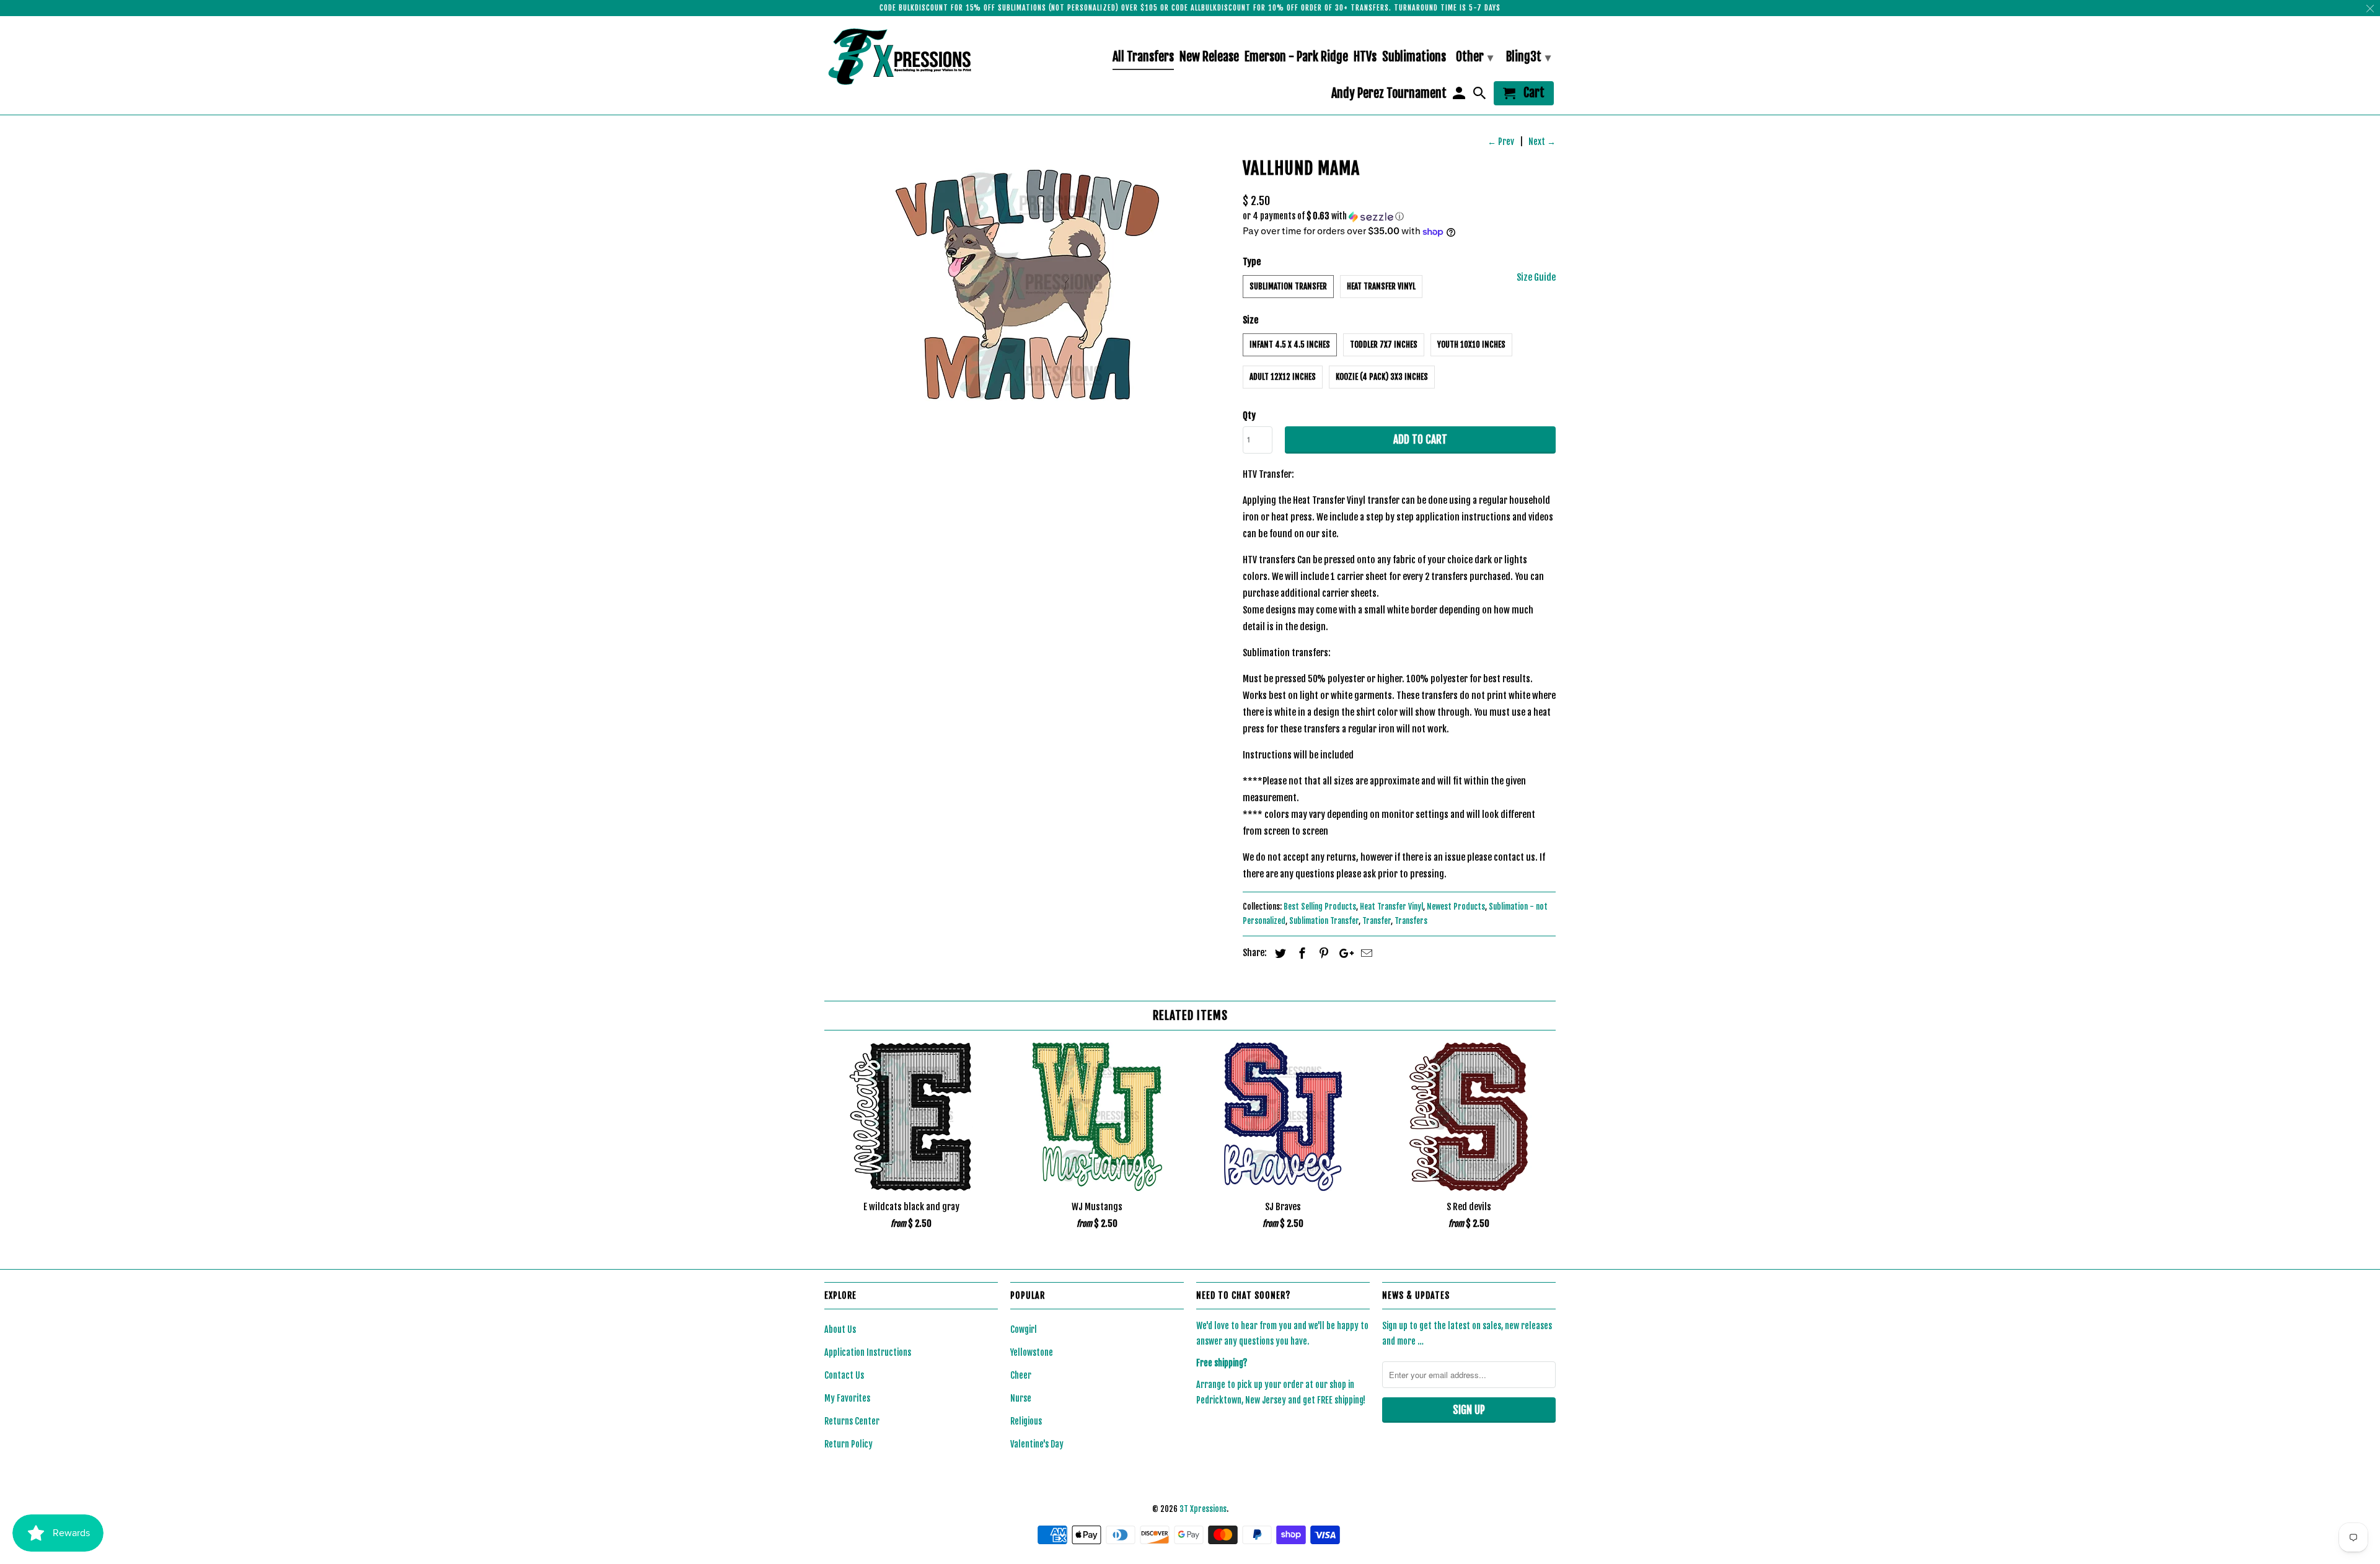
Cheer (1021, 1375)
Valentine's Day (1037, 1444)
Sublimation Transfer (1288, 286)
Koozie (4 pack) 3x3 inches (1382, 377)
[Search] (1481, 96)
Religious (1026, 1421)
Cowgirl (1024, 1329)
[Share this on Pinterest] (1322, 953)
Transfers (1411, 921)
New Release (1209, 57)
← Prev (1501, 142)
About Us (840, 1329)
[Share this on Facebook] (1300, 953)
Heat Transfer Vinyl (1381, 286)
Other (1474, 57)
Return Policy (848, 1444)
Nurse (1021, 1398)
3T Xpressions (1203, 1509)
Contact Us (844, 1375)
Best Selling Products (1320, 907)
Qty (1249, 415)
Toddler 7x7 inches (1384, 345)
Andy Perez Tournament (1389, 94)
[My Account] (1460, 96)
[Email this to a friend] (1365, 953)
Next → (1542, 142)
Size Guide (1536, 277)
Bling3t (1528, 57)
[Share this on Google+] (1343, 953)
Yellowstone (1032, 1352)
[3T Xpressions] (911, 56)
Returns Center (852, 1421)
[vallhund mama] (1027, 285)
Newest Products (1456, 907)
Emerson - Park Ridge (1296, 57)
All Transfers (1143, 57)
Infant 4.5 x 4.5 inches (1290, 345)
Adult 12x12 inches (1283, 377)
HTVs (1365, 57)
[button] (1399, 217)
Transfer (1377, 921)
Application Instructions (868, 1352)
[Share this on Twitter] (1279, 953)
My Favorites (847, 1398)
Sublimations (1414, 57)
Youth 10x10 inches (1471, 345)
